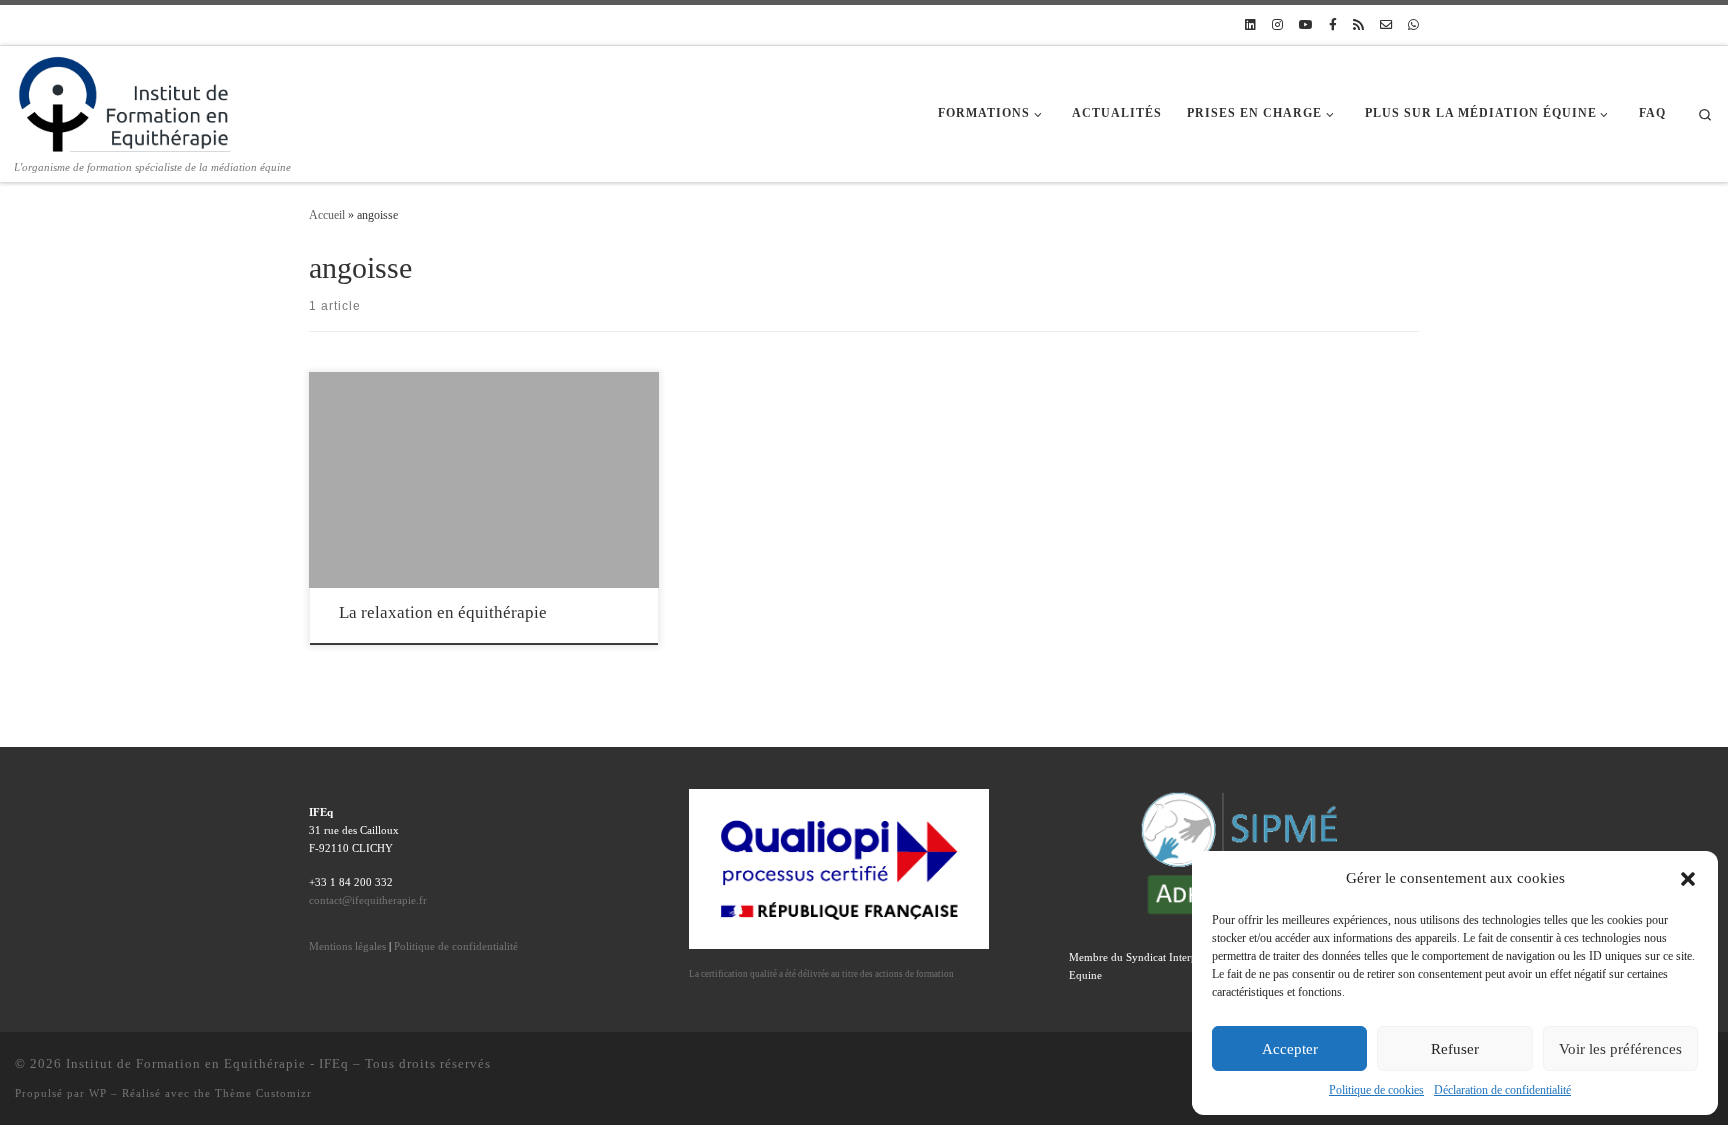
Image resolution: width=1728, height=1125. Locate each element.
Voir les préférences (1620, 1049)
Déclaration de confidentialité (1502, 1090)
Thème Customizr (263, 1093)
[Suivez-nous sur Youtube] (1306, 25)
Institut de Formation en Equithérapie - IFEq (207, 1063)
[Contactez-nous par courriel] (1386, 25)
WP (98, 1093)
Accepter (1290, 1049)
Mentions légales (347, 946)
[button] (1688, 879)
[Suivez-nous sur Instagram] (1277, 25)
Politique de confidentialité (456, 946)
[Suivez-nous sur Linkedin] (1250, 25)
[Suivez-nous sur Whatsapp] (1413, 25)
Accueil (327, 215)
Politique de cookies (1376, 1090)
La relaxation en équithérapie (443, 612)
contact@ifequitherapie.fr (368, 900)
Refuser (1455, 1049)
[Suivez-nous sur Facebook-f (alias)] (1333, 25)
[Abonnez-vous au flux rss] (1358, 25)
